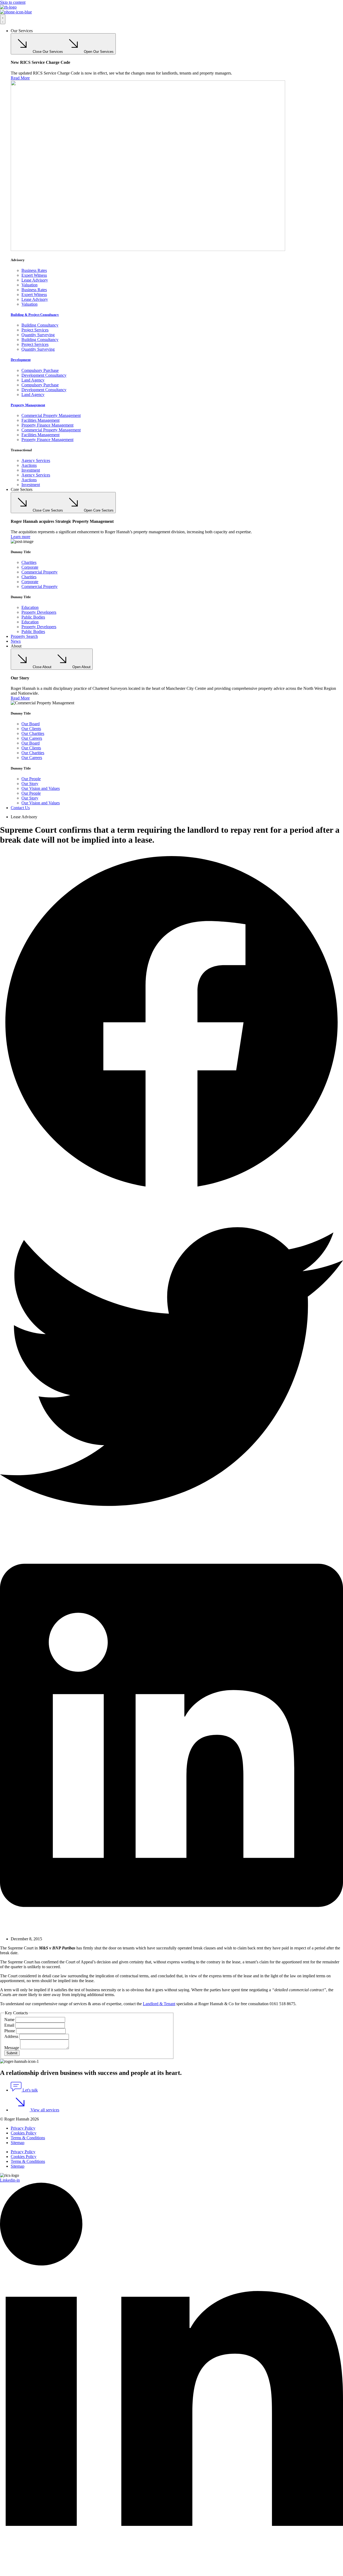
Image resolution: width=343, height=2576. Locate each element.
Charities (29, 562)
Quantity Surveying (38, 335)
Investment (31, 470)
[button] (171, 1023)
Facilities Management (40, 420)
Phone (10, 2031)
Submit (12, 2053)
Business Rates (34, 270)
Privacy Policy (23, 2128)
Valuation (29, 285)
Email (10, 2025)
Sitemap (18, 2143)
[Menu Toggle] (3, 19)
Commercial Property (40, 572)
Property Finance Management (47, 425)
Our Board (31, 724)
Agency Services (36, 460)
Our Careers (32, 738)
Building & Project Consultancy (35, 315)
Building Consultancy (40, 325)
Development (21, 360)
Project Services (35, 330)
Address (12, 2036)
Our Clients (31, 729)
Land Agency (33, 380)
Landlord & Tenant (159, 2004)
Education (30, 607)
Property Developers (39, 612)
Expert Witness (34, 275)
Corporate (30, 567)
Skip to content (13, 2)
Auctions (29, 465)
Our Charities (33, 733)
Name (10, 2020)
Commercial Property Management (51, 415)
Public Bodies (33, 617)
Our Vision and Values (41, 788)
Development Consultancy (44, 375)
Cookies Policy (24, 2133)
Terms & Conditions (28, 2138)
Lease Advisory (35, 280)
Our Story (30, 784)
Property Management (28, 405)
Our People (31, 779)
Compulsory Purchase (40, 370)
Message (12, 2048)
